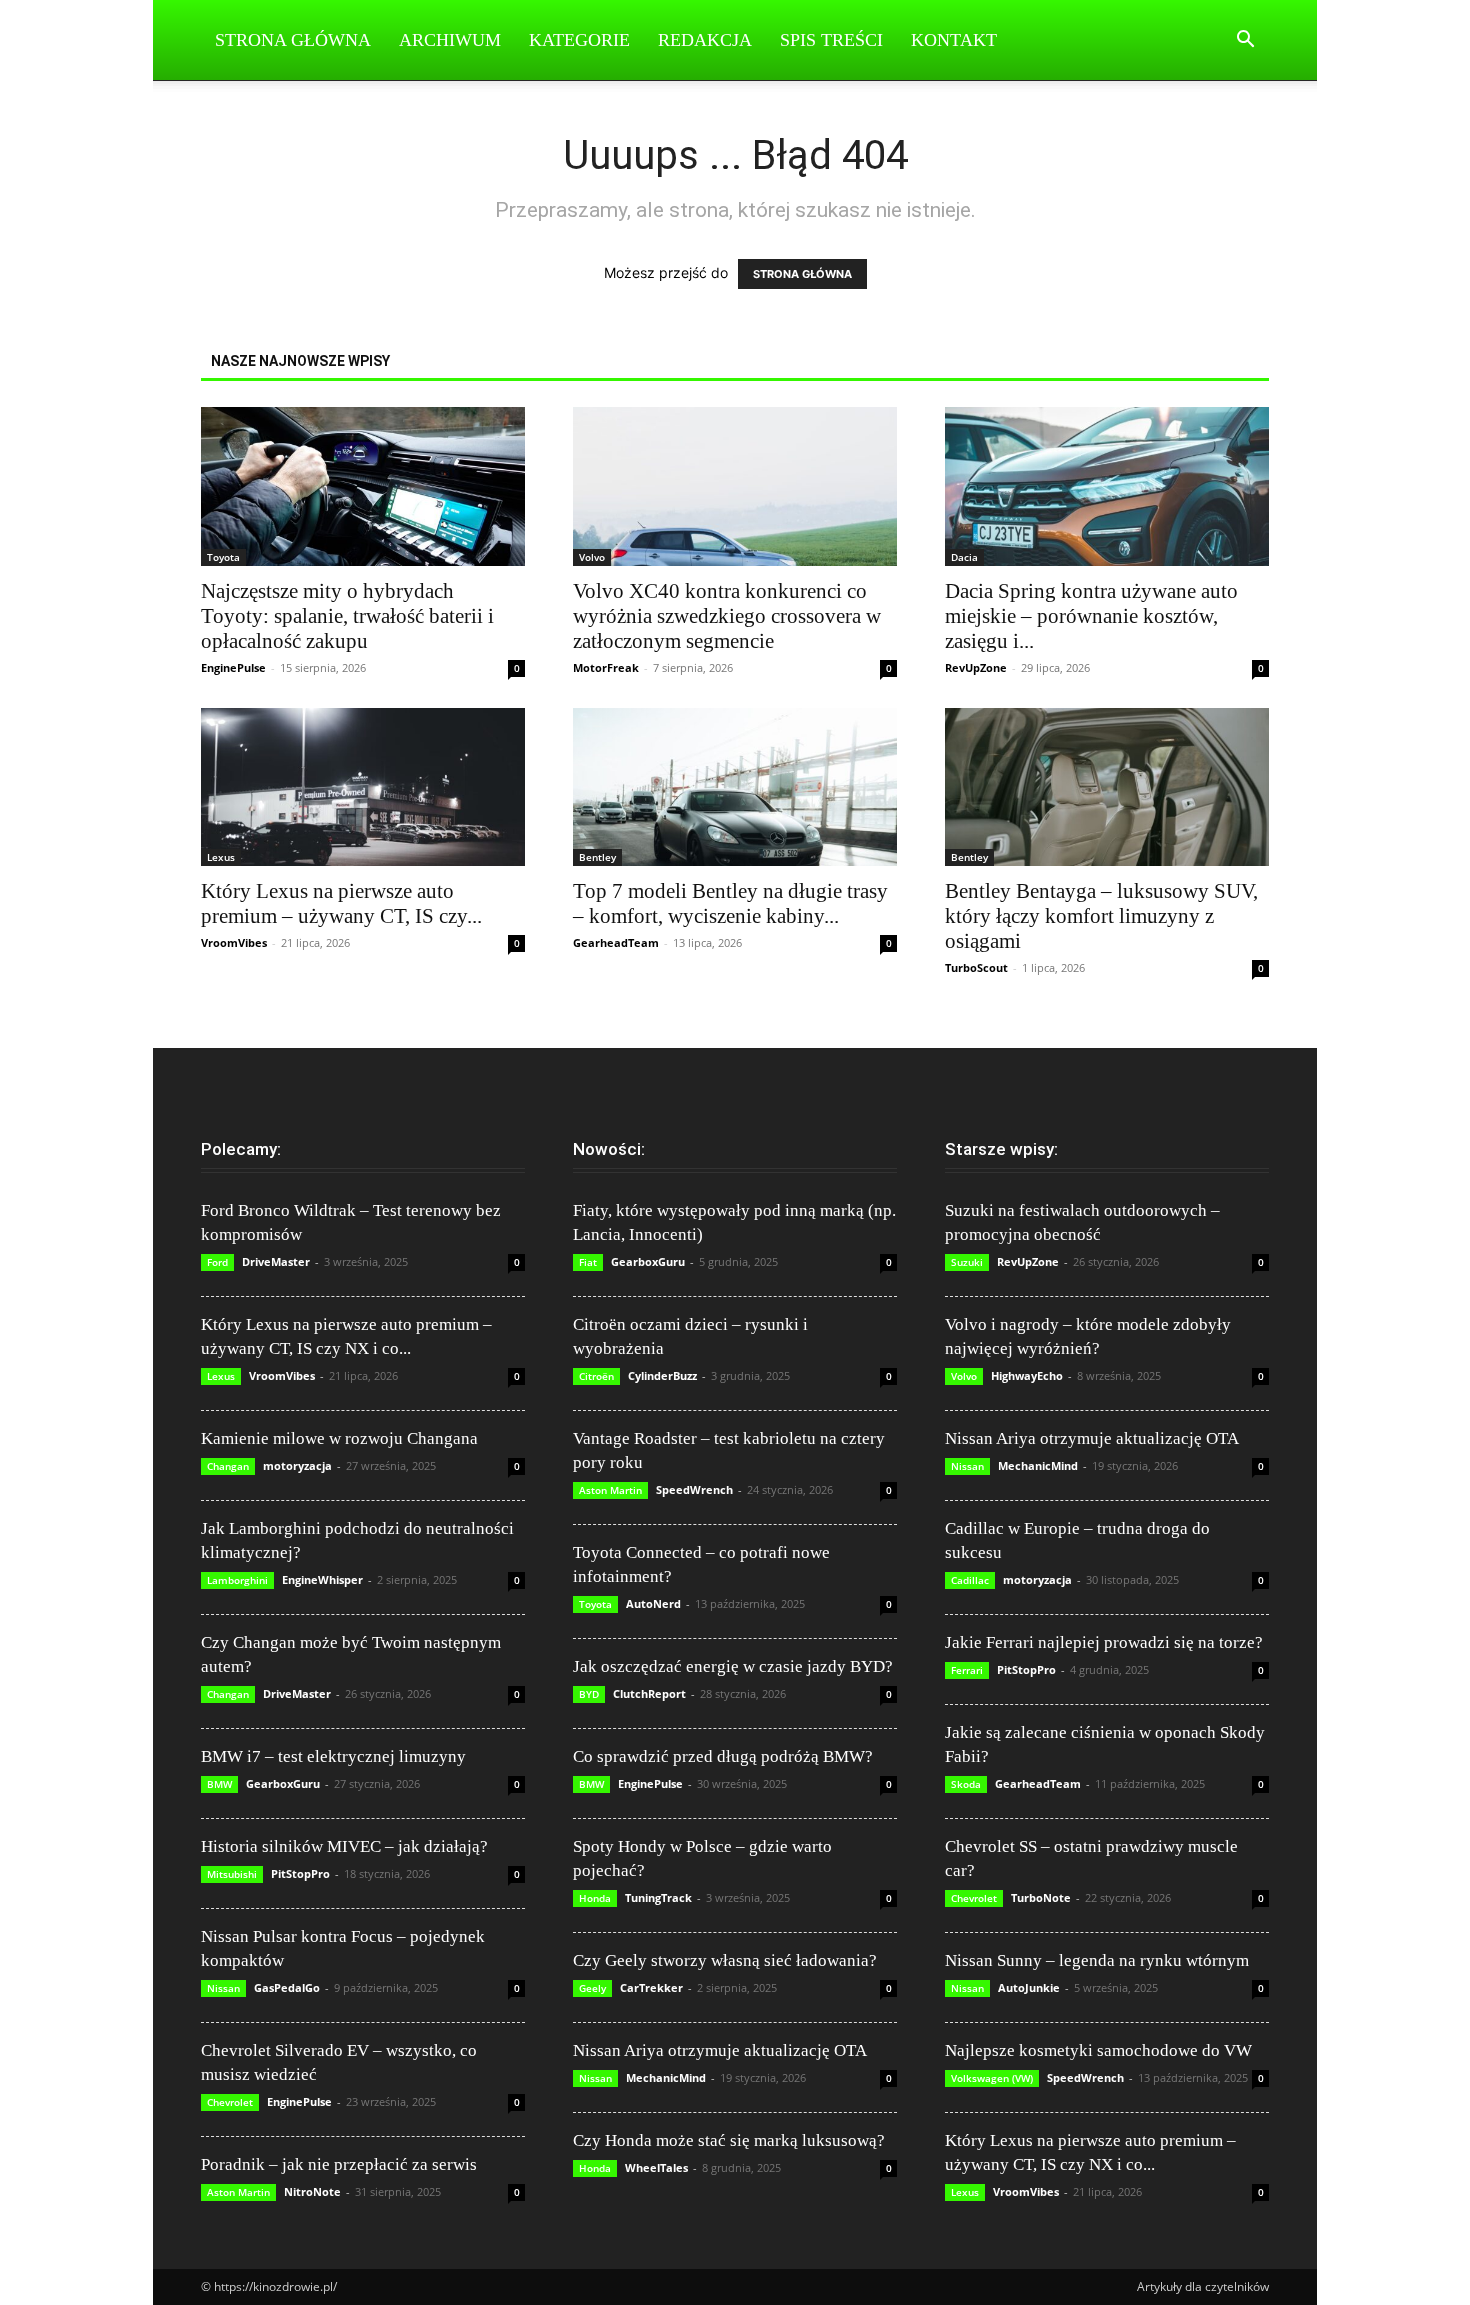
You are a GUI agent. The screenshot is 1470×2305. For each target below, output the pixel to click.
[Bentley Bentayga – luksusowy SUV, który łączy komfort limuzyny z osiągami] (1107, 787)
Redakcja (705, 40)
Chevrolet (230, 2102)
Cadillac (970, 1580)
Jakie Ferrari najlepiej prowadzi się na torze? (1104, 1642)
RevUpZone (976, 667)
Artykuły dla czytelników (1203, 2286)
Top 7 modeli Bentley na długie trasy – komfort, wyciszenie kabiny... (730, 903)
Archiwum (450, 40)
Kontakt (954, 40)
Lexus (221, 857)
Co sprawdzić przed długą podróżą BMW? (723, 1756)
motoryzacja (297, 1465)
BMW (219, 1784)
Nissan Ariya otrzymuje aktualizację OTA (720, 2050)
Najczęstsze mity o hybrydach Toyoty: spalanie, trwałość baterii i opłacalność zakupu (347, 616)
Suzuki (967, 1262)
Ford (217, 1262)
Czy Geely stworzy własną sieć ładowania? (725, 1960)
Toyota (223, 557)
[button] (1245, 41)
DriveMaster (276, 1261)
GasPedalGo (287, 1987)
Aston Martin (238, 2192)
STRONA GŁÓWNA (802, 274)
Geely (592, 1988)
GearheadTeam (616, 942)
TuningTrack (658, 1897)
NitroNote (312, 2191)
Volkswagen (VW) (992, 2078)
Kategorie (579, 40)
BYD (589, 1694)
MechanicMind (666, 2077)
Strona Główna (293, 40)
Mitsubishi (232, 1874)
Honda (595, 1898)
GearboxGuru (283, 1783)
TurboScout (976, 967)
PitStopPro (300, 1873)
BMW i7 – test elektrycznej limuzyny (333, 1756)
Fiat (588, 1262)
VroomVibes (234, 942)
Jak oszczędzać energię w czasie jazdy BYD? (733, 1666)
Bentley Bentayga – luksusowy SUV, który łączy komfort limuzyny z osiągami (1101, 916)
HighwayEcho (1027, 1375)
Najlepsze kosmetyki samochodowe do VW (1098, 2050)
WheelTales (656, 2167)
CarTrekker (651, 1987)
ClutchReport (649, 1693)
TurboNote (1041, 1897)
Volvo (592, 557)
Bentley (597, 857)
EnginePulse (233, 667)
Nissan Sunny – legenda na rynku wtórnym (1097, 1960)
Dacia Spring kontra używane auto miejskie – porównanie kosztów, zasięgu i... (1091, 616)
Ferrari (967, 1670)
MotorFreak (606, 667)
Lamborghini (237, 1580)
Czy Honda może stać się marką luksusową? (729, 2140)
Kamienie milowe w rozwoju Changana (339, 1438)
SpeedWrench (694, 1489)
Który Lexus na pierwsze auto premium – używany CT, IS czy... (341, 903)
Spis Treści (831, 40)
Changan (228, 1466)
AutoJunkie (1029, 1987)
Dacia (964, 557)
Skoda (966, 1784)
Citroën (596, 1376)
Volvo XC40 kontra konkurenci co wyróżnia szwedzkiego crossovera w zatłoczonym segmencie (727, 616)
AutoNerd (653, 1603)
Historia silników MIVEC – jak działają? (344, 1846)
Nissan (223, 1988)
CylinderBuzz (662, 1375)
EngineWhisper (322, 1579)
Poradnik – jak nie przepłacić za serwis (339, 2164)
